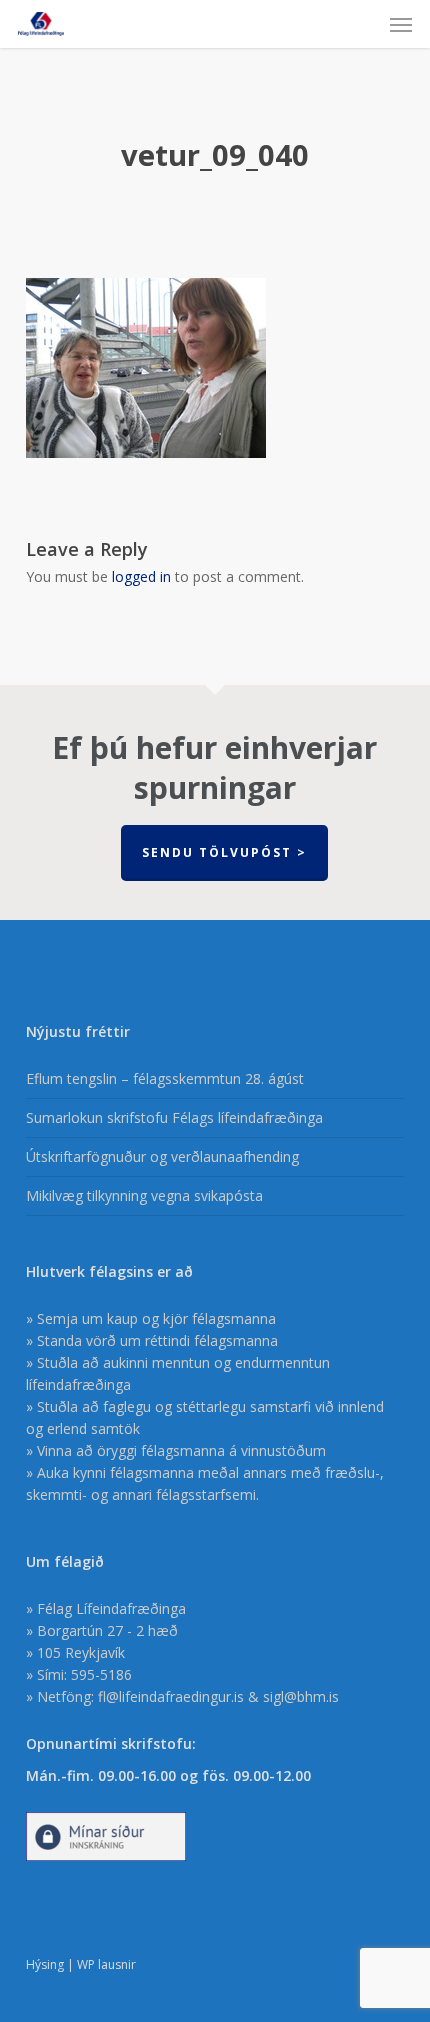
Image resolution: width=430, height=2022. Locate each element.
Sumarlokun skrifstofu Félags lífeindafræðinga (174, 1117)
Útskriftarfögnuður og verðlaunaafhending (162, 1156)
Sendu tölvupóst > (224, 852)
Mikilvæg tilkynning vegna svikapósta (144, 1195)
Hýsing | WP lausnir (81, 1964)
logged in (141, 576)
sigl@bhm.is (301, 1696)
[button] (401, 24)
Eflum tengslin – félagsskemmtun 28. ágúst (165, 1078)
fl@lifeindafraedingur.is (171, 1696)
